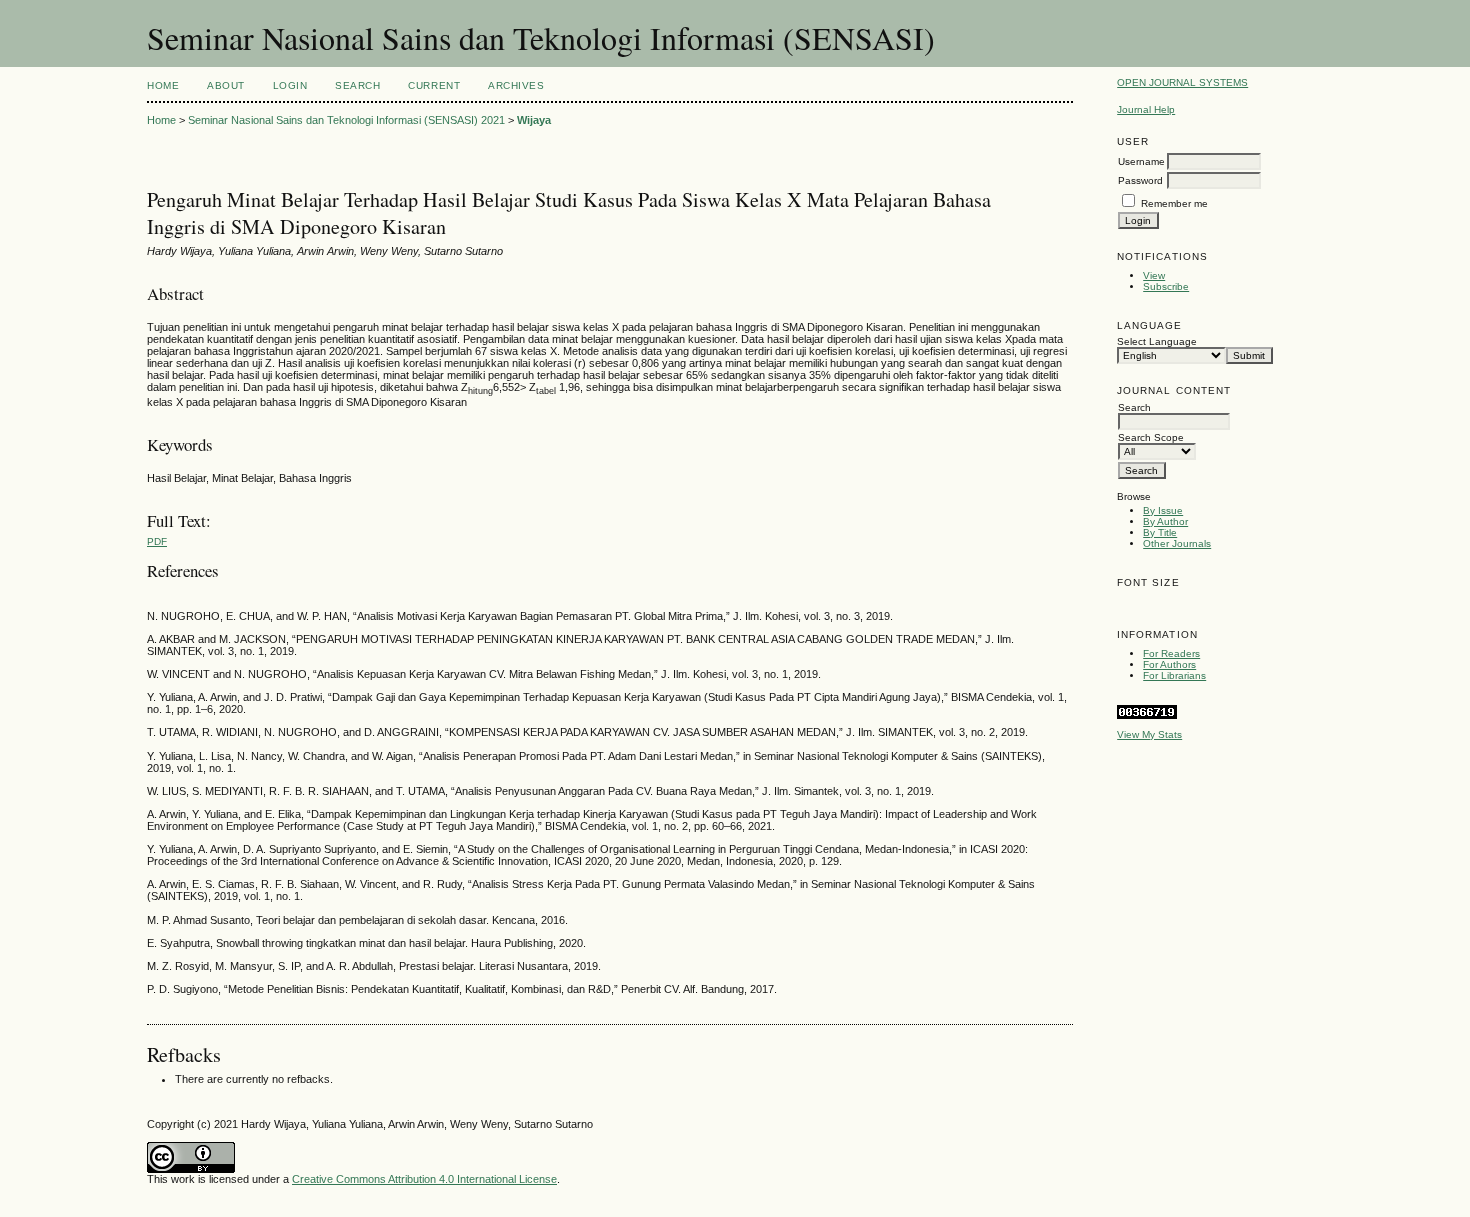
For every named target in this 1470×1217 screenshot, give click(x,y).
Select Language (1157, 341)
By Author (1165, 521)
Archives (516, 85)
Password (1140, 180)
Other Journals (1177, 543)
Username (1141, 161)
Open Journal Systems (1182, 82)
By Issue (1163, 510)
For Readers (1171, 653)
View (1154, 275)
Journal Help (1146, 109)
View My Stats (1149, 734)
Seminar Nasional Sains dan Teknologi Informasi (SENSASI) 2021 (346, 120)
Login (290, 85)
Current (434, 85)
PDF (157, 541)
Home (163, 85)
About (226, 85)
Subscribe (1166, 286)
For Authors (1169, 664)
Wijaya (534, 120)
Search (357, 85)
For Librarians (1174, 675)
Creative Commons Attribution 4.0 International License (424, 1179)
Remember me (1174, 203)
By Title (1160, 532)
